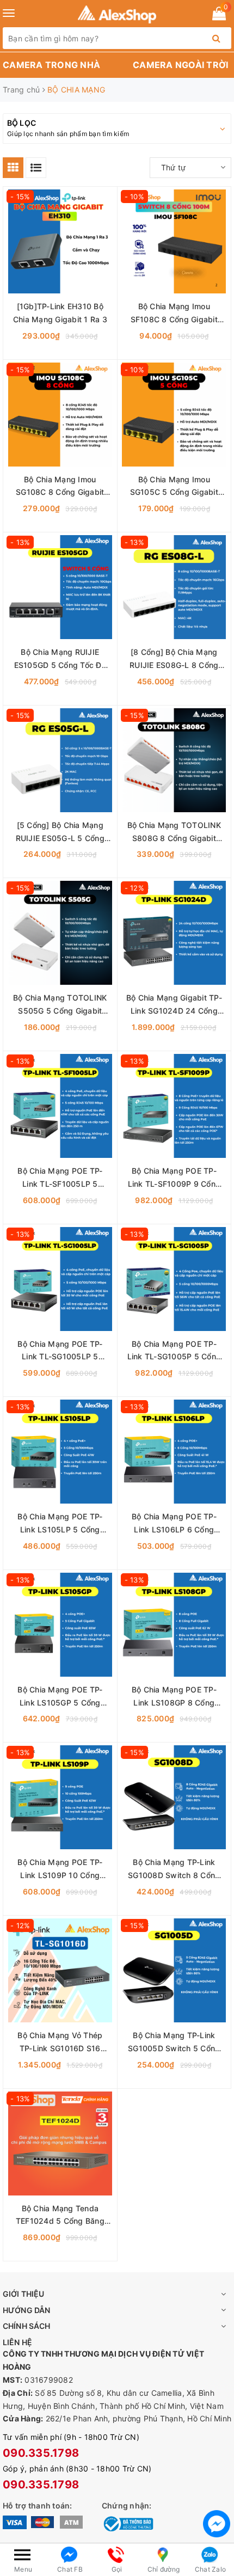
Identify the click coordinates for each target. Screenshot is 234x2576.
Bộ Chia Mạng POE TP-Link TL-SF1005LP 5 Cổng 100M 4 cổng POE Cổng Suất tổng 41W (60, 1178)
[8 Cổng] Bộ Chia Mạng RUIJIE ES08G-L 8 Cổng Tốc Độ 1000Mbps (174, 660)
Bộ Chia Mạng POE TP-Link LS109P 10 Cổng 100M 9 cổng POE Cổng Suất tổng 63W (60, 1870)
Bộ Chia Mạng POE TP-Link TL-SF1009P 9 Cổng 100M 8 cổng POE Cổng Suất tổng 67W (174, 1178)
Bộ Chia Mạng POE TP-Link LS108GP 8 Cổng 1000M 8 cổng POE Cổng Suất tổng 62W (174, 1697)
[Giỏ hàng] (219, 16)
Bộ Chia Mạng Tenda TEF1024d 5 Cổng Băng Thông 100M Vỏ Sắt (60, 2216)
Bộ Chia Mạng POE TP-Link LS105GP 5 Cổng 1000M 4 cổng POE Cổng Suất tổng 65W (60, 1697)
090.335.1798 (41, 2453)
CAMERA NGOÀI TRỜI (180, 65)
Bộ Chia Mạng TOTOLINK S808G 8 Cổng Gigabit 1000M (174, 833)
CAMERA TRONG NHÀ (51, 65)
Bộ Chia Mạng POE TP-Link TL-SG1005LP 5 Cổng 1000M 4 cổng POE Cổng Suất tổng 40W (60, 1351)
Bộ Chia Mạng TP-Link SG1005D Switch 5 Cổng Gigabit (174, 2043)
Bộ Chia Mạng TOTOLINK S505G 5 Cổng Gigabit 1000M (60, 1005)
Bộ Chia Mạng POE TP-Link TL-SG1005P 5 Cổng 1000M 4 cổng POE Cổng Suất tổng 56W (174, 1351)
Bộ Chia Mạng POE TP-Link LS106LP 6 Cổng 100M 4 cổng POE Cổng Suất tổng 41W (174, 1524)
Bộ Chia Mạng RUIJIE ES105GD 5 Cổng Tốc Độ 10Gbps (60, 660)
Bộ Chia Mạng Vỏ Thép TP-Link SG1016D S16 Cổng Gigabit (60, 2043)
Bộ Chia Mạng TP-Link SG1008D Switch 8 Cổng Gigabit (174, 1870)
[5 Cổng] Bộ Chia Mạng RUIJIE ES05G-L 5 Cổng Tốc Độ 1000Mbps (60, 833)
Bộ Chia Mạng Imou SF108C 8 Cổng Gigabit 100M (174, 314)
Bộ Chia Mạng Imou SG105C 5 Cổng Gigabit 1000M (174, 487)
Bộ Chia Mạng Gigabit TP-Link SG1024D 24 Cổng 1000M (174, 1005)
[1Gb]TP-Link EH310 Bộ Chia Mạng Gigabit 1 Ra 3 (60, 313)
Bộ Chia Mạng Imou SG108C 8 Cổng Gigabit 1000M (60, 487)
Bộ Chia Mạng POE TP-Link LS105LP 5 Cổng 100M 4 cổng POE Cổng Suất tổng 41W (60, 1524)
